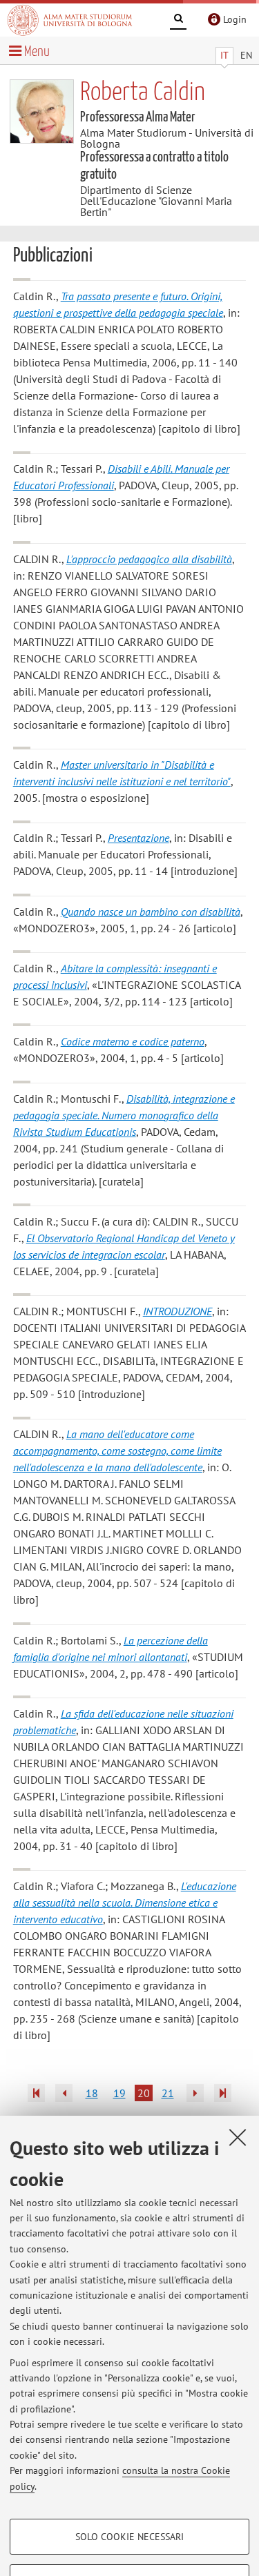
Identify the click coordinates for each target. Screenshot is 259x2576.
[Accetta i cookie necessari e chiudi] (238, 2137)
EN (246, 55)
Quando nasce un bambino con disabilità (151, 912)
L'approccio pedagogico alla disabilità (149, 559)
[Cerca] (178, 21)
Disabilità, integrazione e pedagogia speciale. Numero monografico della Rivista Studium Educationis (124, 1115)
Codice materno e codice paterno (133, 1041)
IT (224, 55)
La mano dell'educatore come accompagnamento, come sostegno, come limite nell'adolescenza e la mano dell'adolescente (117, 1451)
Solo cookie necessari (129, 2537)
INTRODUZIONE (178, 1311)
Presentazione (138, 838)
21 (168, 2093)
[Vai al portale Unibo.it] (70, 20)
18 (92, 2093)
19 (119, 2093)
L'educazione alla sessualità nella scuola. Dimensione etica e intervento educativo (125, 1902)
